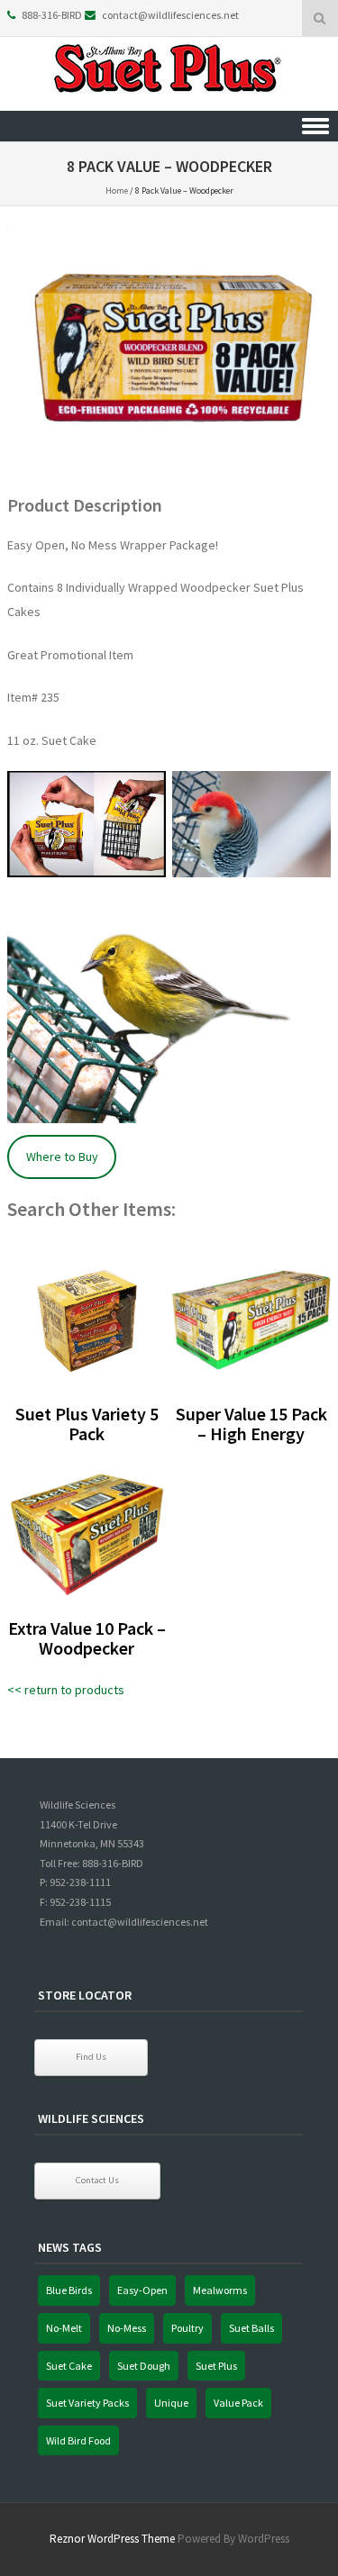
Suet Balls (251, 2328)
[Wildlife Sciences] (169, 98)
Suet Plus (216, 2366)
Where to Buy (62, 1156)
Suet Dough (144, 2366)
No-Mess (127, 2328)
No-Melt (64, 2328)
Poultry (187, 2328)
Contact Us (97, 2180)
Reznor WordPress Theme (112, 2539)
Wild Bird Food (78, 2440)
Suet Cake (69, 2366)
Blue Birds (69, 2290)
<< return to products (66, 1690)
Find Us (91, 2057)
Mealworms (220, 2290)
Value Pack (238, 2403)
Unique (171, 2403)
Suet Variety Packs (87, 2403)
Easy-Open (142, 2290)
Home (117, 190)
